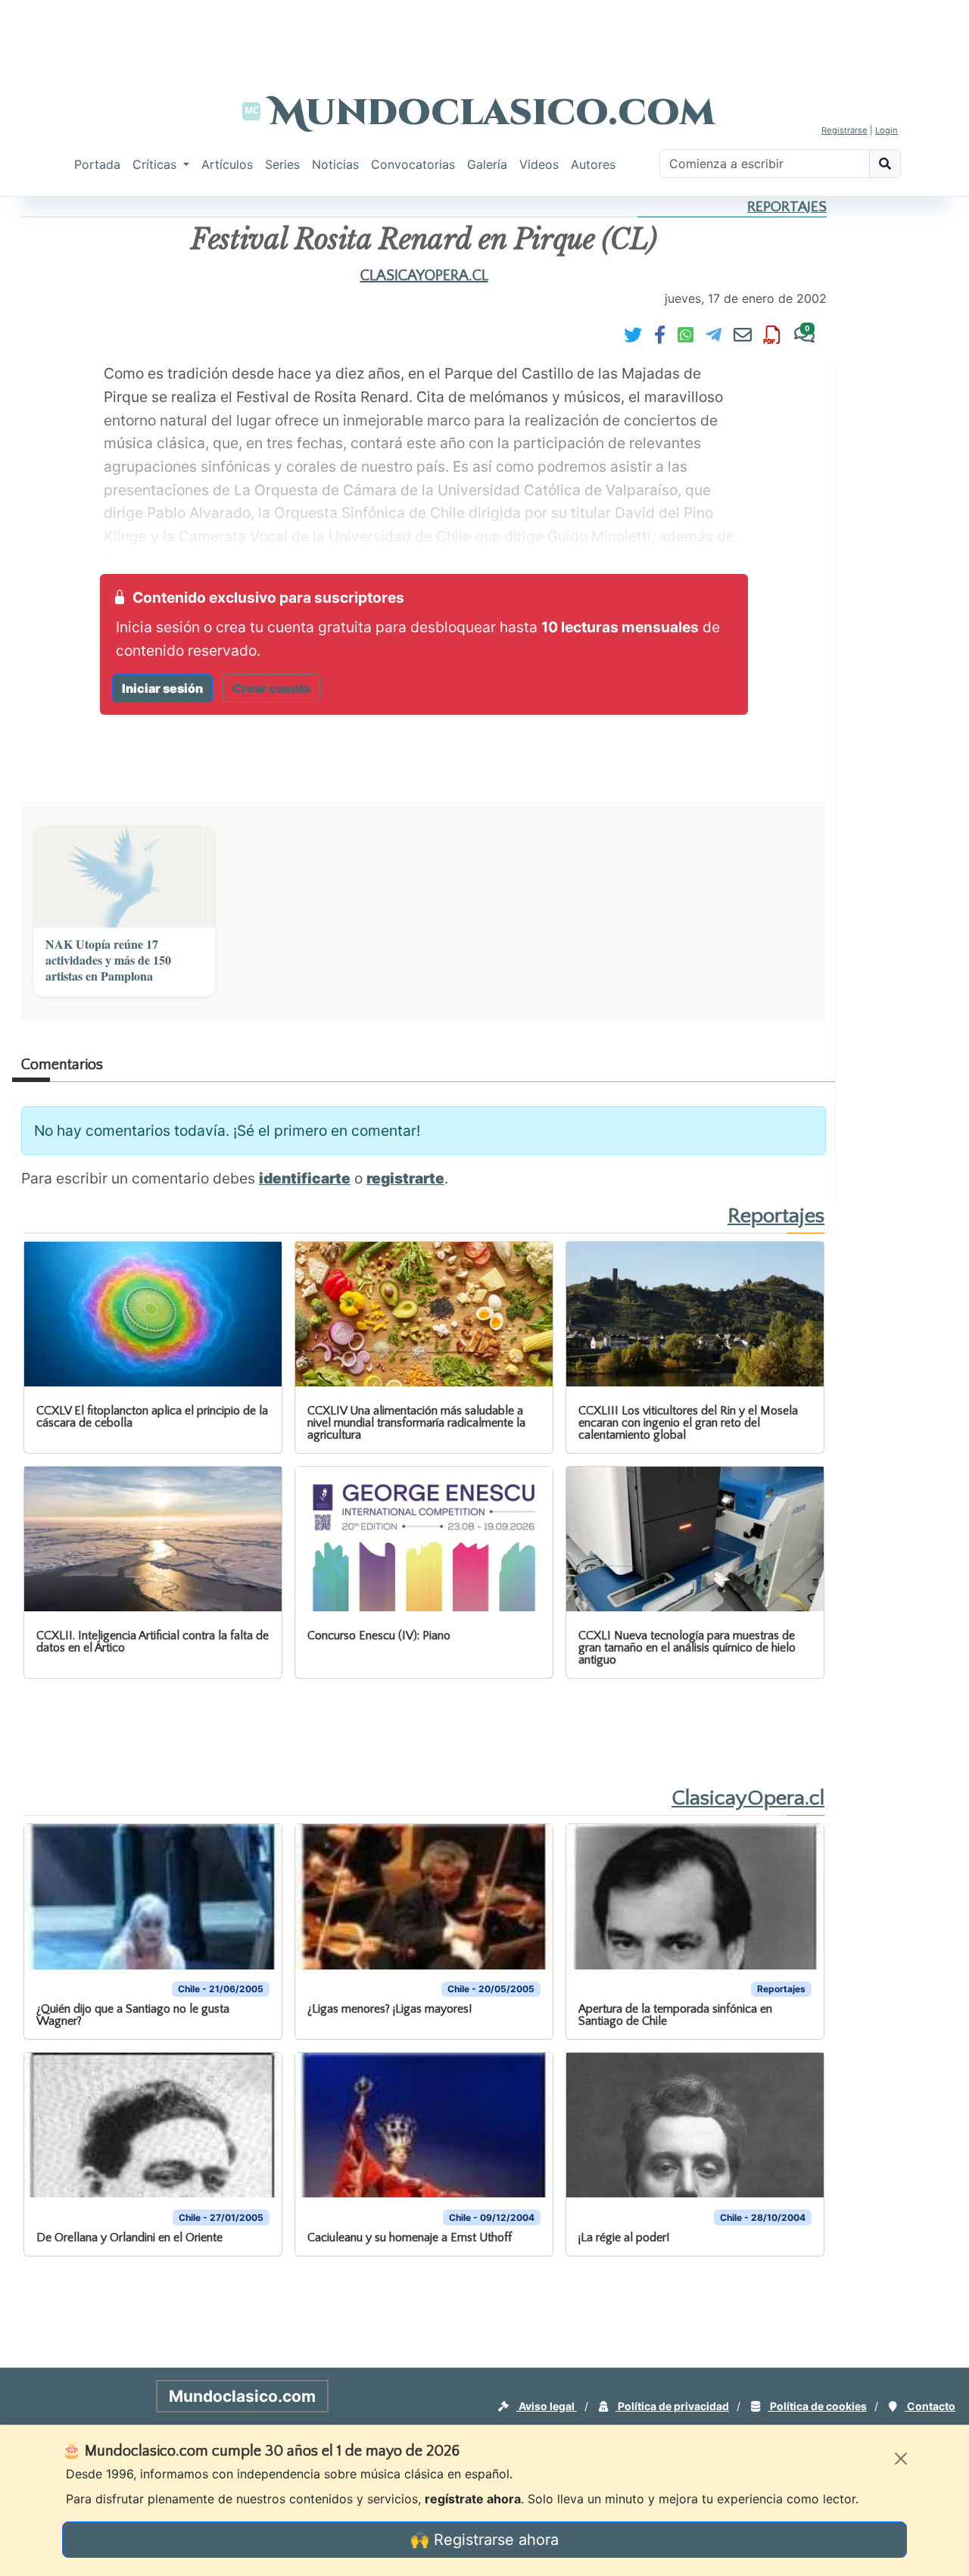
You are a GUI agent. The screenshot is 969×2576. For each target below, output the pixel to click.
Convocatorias (413, 164)
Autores (593, 164)
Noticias (335, 164)
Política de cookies (817, 2406)
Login (886, 130)
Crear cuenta (271, 688)
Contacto (930, 2406)
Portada (97, 164)
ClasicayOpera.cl (424, 276)
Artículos (227, 164)
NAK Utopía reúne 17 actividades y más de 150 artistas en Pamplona (108, 960)
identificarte (305, 1178)
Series (282, 164)
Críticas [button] (156, 164)
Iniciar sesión (162, 688)
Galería (487, 164)
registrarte (405, 1178)
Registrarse (844, 130)
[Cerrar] (901, 2459)
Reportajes (787, 207)
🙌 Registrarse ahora (484, 2540)
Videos (539, 164)
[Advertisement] (484, 34)
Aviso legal (547, 2406)
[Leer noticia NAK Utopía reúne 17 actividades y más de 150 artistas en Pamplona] (124, 876)
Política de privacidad (672, 2406)
